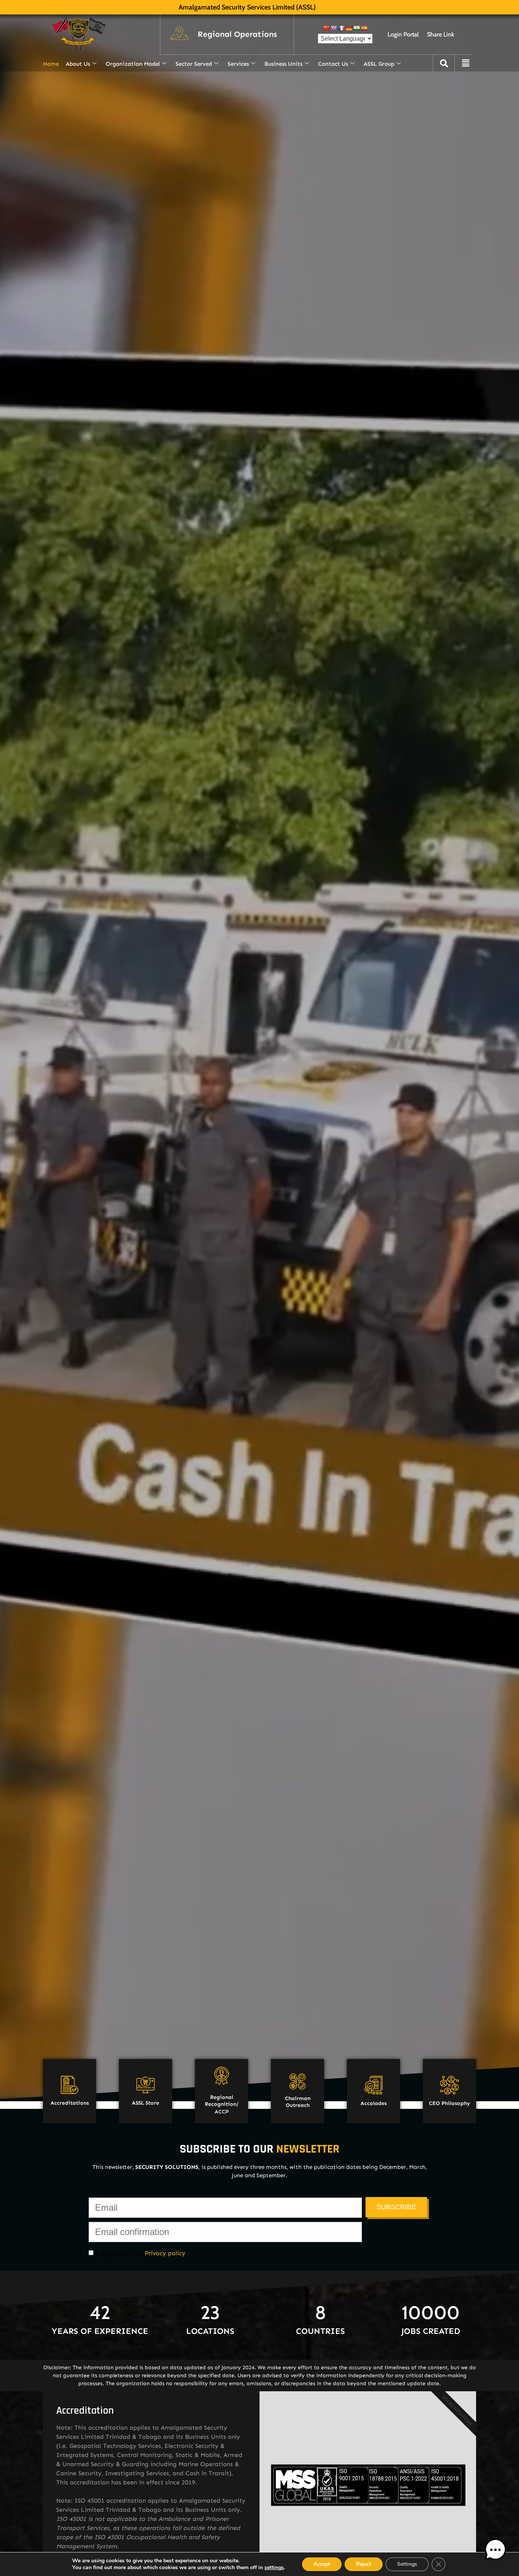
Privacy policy (165, 2253)
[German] (349, 28)
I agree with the (139, 2253)
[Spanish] (364, 28)
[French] (341, 28)
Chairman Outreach (298, 2102)
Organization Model (133, 64)
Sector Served (194, 64)
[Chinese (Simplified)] (326, 28)
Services (238, 64)
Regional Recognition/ (222, 2101)
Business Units (283, 64)
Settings (407, 2564)
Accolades (374, 2103)
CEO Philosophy (449, 2103)
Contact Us (333, 64)
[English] (334, 28)
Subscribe (396, 2207)
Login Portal (403, 34)
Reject (364, 2564)
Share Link (441, 34)
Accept (322, 2564)
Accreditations (70, 2103)
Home (51, 64)
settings (274, 2568)
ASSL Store (146, 2103)
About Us (78, 64)
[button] (237, 35)
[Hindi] (356, 28)
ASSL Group (379, 64)
